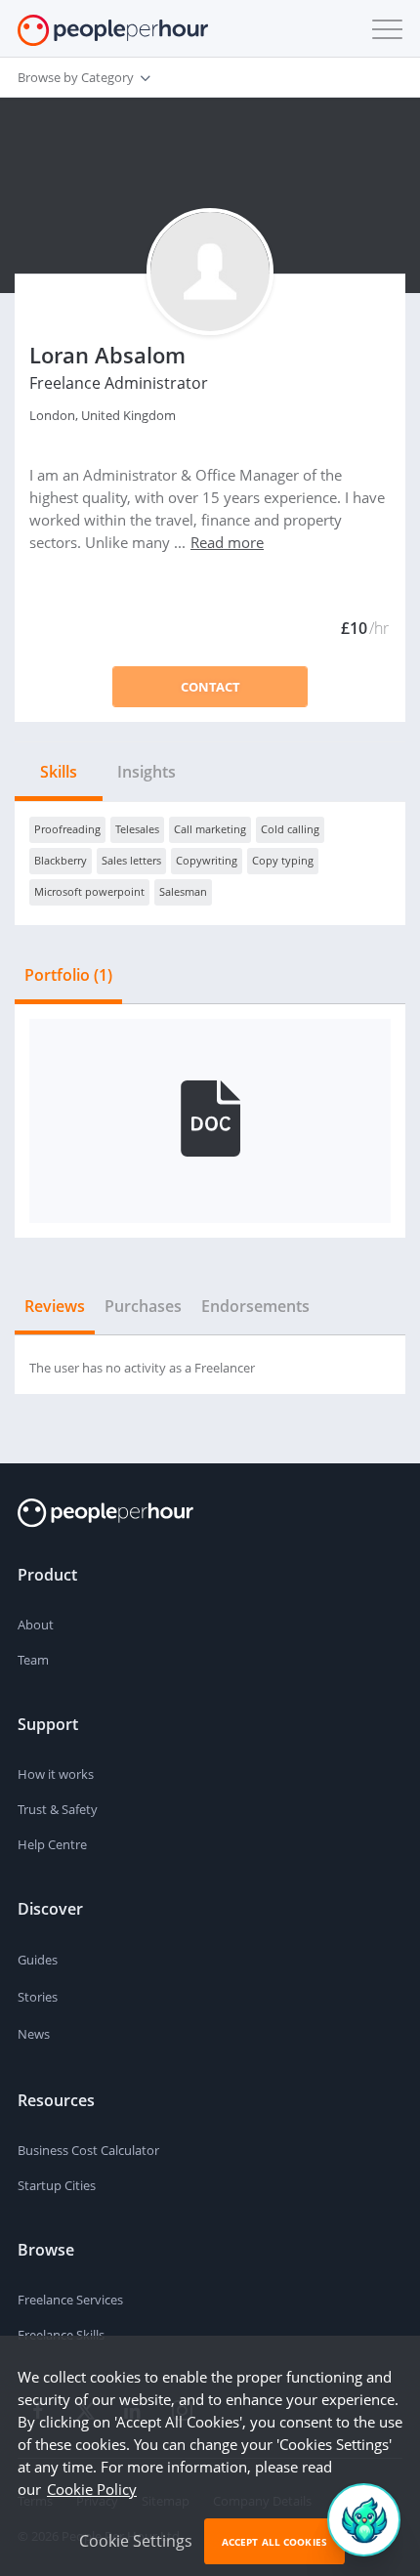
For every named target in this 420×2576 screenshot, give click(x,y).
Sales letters (131, 860)
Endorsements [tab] (255, 1306)
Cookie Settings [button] (136, 2541)
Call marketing (210, 829)
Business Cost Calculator (88, 2150)
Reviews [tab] (55, 1306)
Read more (227, 542)
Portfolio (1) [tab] (68, 975)
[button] (383, 29)
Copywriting (207, 860)
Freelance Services (70, 2300)
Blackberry (61, 860)
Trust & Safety (58, 1809)
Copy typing (283, 860)
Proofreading (67, 829)
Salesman (183, 891)
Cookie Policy (92, 2489)
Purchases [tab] (143, 1306)
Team (33, 1660)
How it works (56, 1774)
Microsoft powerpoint (89, 891)
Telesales (137, 829)
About (36, 1625)
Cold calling (290, 829)
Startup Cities (57, 2185)
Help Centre (52, 1844)
